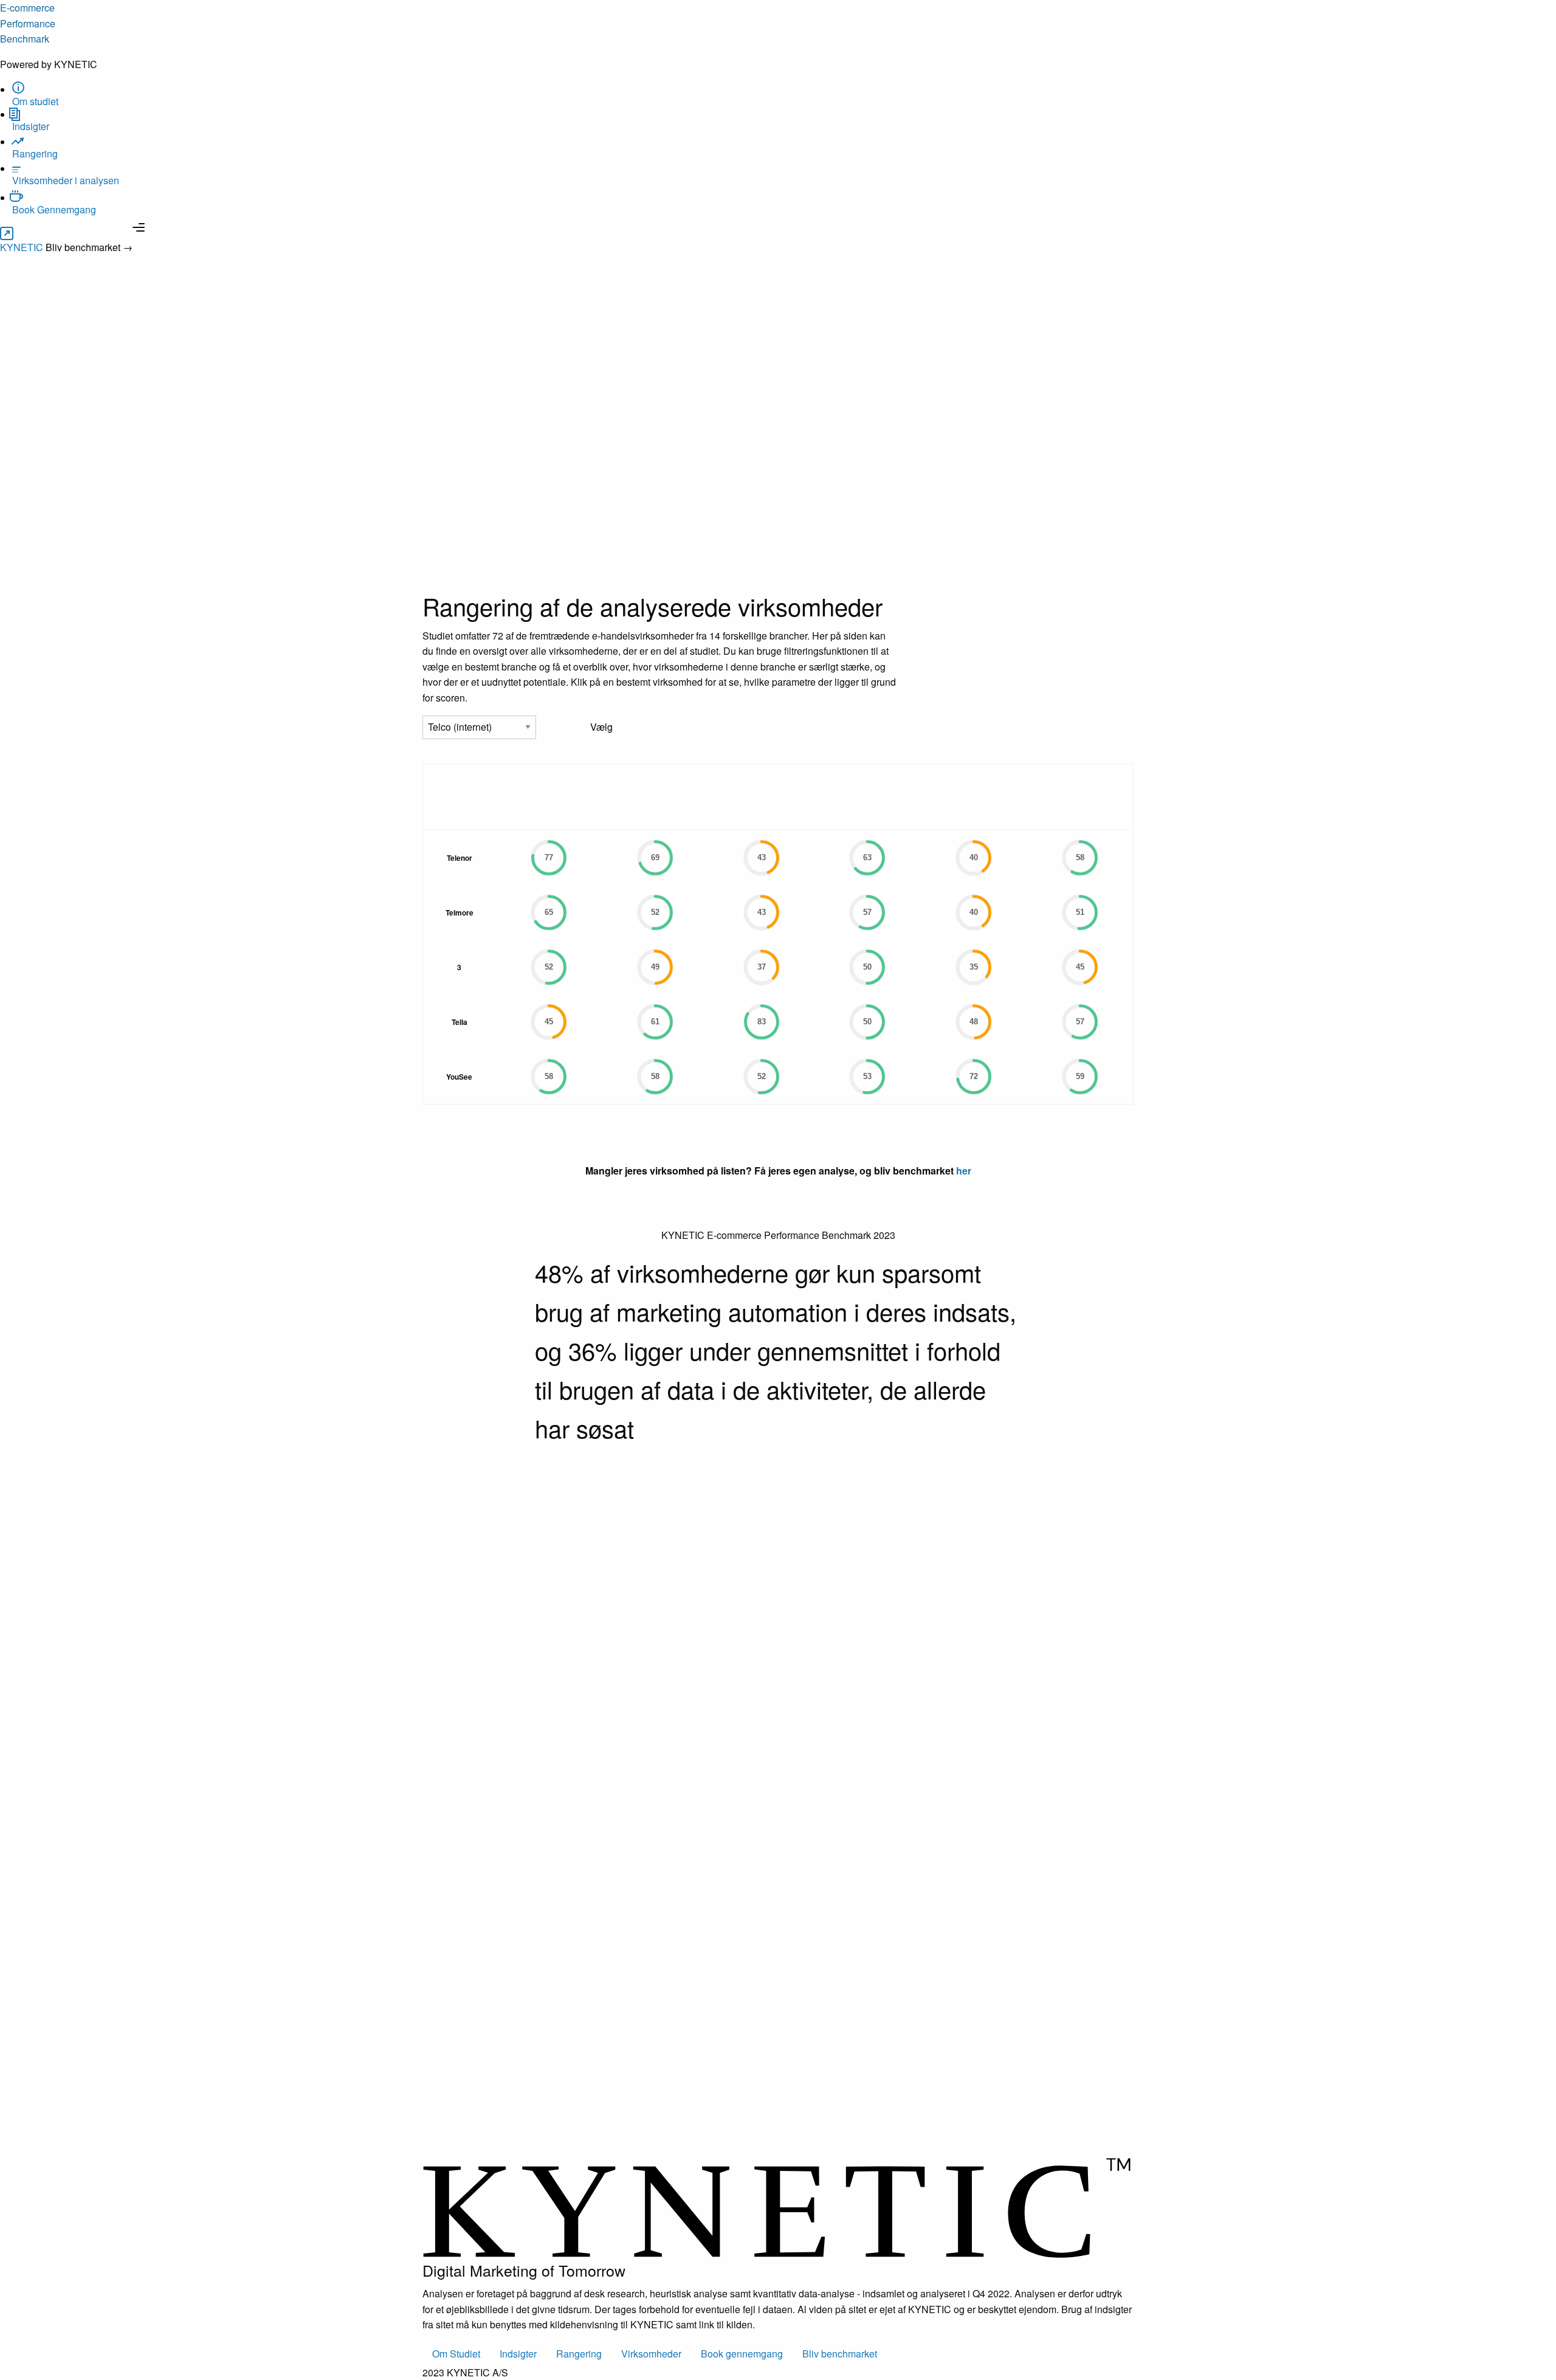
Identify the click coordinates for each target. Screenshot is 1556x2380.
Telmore (460, 912)
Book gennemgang (954, 1812)
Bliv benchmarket (840, 2354)
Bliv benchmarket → (89, 247)
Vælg (601, 727)
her (964, 1171)
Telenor (460, 858)
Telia (460, 1022)
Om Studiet (456, 2354)
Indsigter (518, 2354)
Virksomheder (651, 2354)
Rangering (579, 2354)
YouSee (459, 1077)
